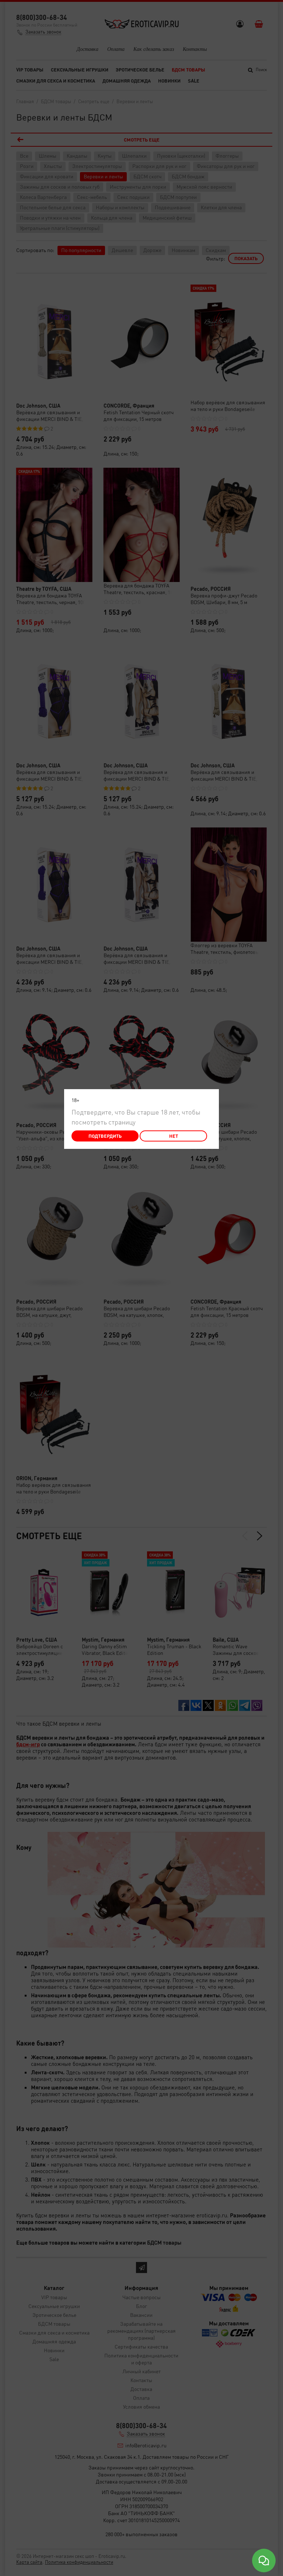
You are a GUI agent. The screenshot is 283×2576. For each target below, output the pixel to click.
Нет (174, 1136)
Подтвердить (105, 1136)
